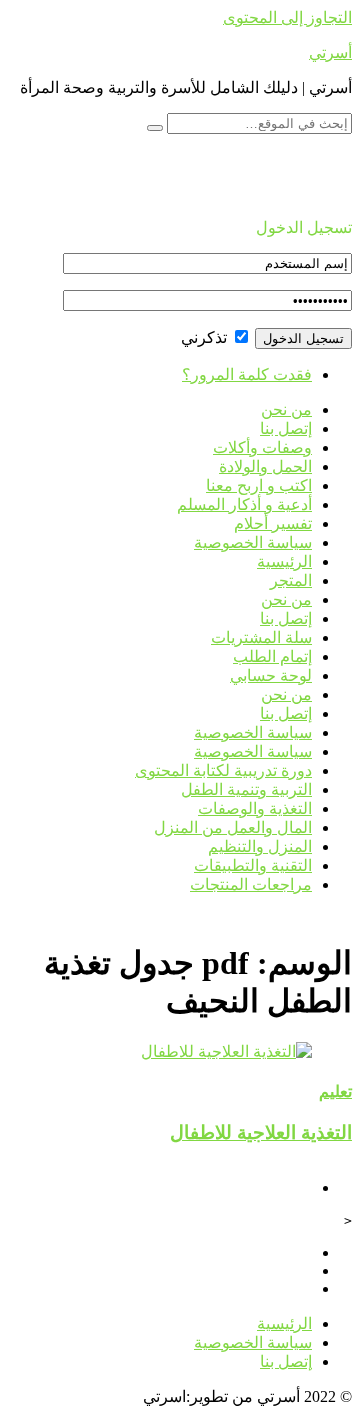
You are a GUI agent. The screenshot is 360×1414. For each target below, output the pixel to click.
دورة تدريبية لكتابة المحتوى (223, 770)
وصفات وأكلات (262, 447)
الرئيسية (284, 561)
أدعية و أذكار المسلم (244, 504)
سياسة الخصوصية (253, 542)
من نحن (286, 409)
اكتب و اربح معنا (259, 485)
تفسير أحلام (273, 523)
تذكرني (206, 337)
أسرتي (330, 52)
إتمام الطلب (272, 656)
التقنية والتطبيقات (253, 865)
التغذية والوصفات (255, 808)
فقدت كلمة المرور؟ (247, 374)
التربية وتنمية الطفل (246, 789)
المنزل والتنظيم (260, 846)
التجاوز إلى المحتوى (287, 17)
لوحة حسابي (271, 675)
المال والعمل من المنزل (233, 827)
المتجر (291, 580)
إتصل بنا (286, 428)
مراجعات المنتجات (251, 884)
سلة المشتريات (261, 637)
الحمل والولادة (265, 466)
